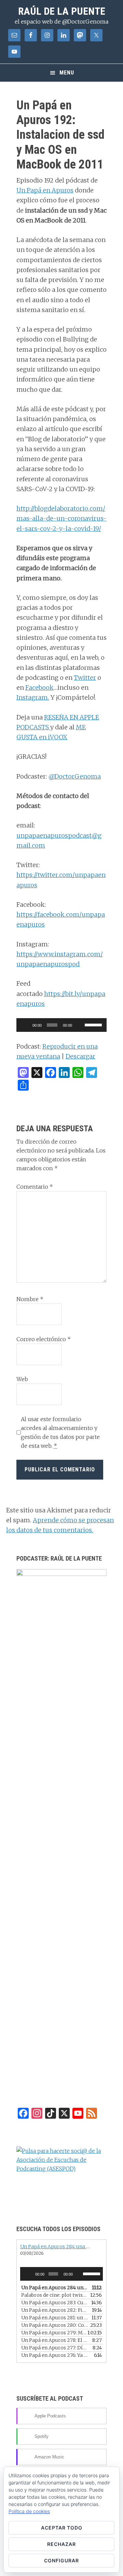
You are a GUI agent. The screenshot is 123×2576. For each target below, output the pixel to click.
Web (22, 1379)
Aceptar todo (62, 2528)
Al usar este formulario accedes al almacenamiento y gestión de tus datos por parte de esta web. (60, 1432)
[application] (61, 1025)
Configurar (61, 2560)
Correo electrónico (44, 1339)
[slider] (94, 1024)
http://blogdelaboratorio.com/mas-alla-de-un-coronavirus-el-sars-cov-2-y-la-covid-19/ (61, 518)
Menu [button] (67, 73)
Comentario (35, 1187)
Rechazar (61, 2544)
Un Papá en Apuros (45, 190)
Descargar (80, 1056)
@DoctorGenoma (75, 776)
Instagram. (33, 697)
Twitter (85, 678)
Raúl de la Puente (62, 11)
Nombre (30, 1299)
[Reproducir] (25, 1025)
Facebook (39, 687)
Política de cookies (29, 2511)
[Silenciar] (80, 1025)
